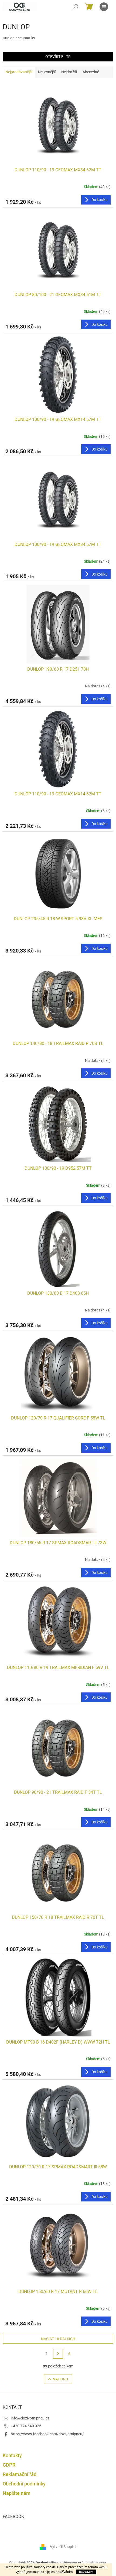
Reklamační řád (20, 2474)
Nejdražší (69, 72)
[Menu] (104, 7)
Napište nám (17, 2493)
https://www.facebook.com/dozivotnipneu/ (47, 2434)
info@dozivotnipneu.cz (30, 2418)
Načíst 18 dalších (58, 2339)
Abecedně (91, 72)
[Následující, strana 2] (58, 2354)
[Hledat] (76, 7)
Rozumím (86, 2572)
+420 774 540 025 (26, 2426)
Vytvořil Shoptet (63, 2547)
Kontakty (12, 2455)
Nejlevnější (47, 72)
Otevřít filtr (58, 57)
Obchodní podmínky (24, 2484)
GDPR (9, 2465)
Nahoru (60, 2379)
